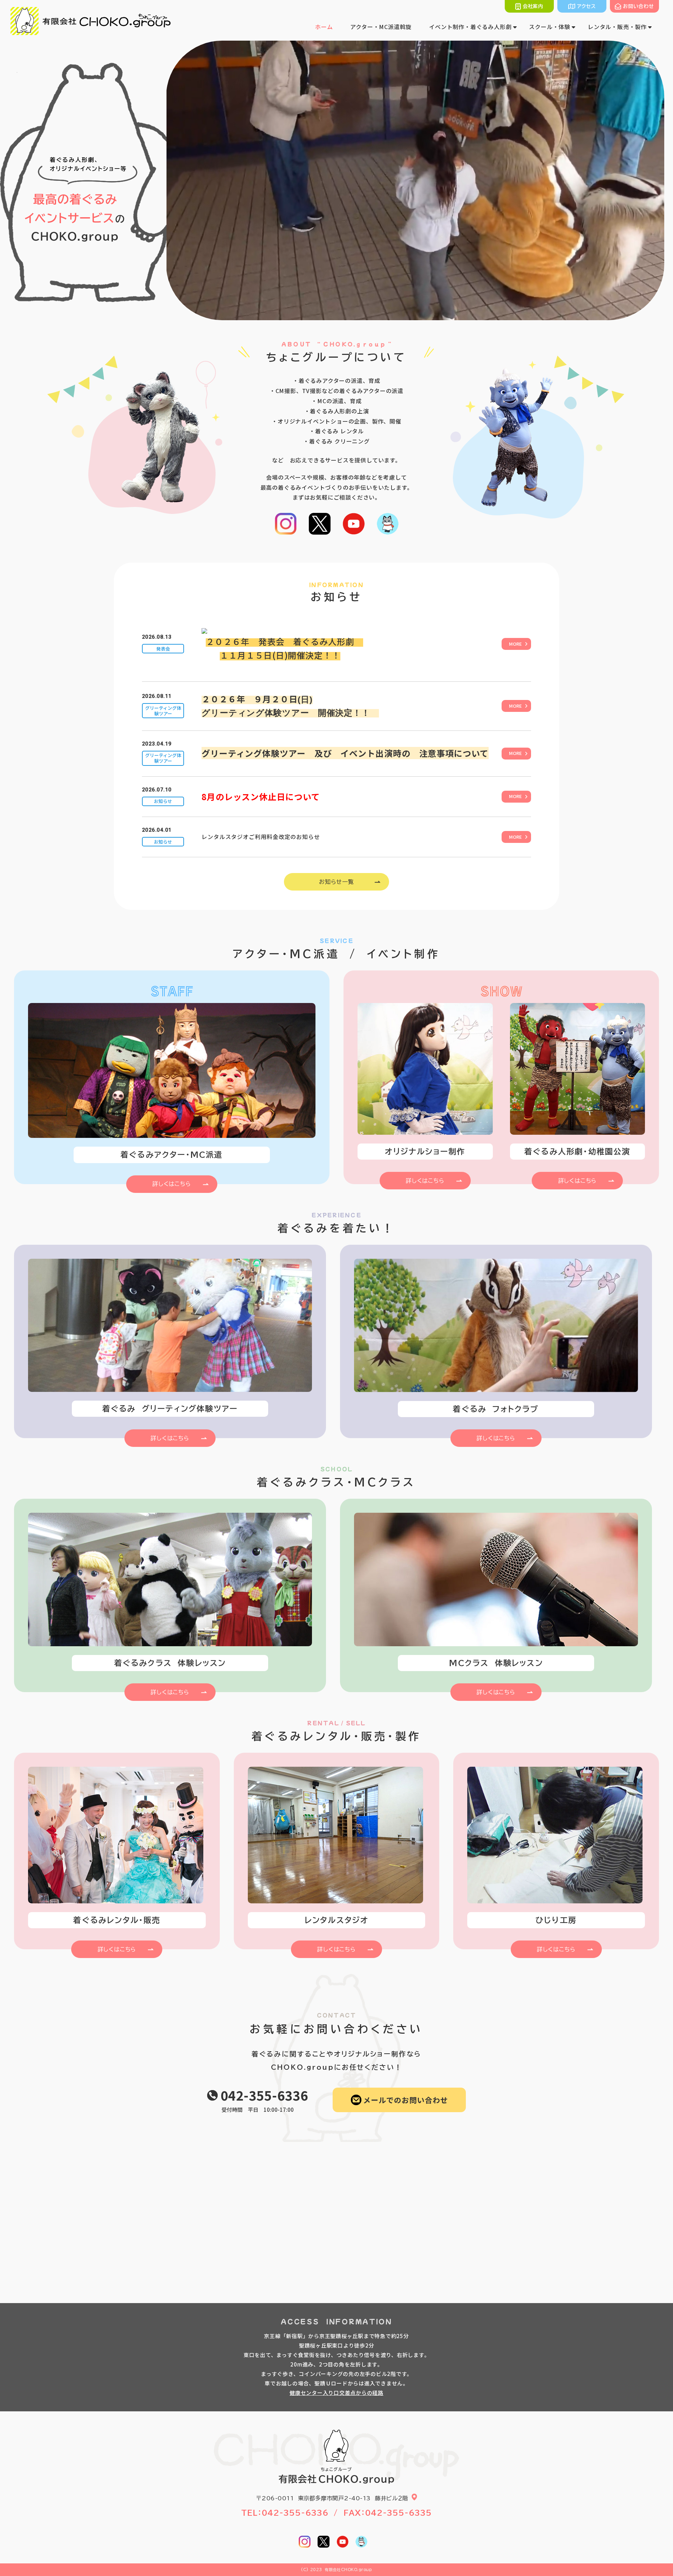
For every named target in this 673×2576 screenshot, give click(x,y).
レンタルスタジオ (337, 1920)
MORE (515, 644)
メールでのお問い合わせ (406, 2100)
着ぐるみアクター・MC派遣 (172, 1155)
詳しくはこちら (172, 1184)
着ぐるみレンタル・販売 (117, 1920)
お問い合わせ (638, 6)
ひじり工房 (556, 1920)
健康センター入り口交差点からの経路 (336, 2393)
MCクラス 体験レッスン (496, 1663)
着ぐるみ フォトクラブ (496, 1409)
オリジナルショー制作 (425, 1152)
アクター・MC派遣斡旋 (381, 27)
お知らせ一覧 (336, 882)
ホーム (324, 27)
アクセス (586, 6)
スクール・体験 (550, 27)
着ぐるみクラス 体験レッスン (170, 1663)
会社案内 (533, 6)
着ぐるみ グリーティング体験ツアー (170, 1409)
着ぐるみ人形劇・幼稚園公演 (577, 1152)
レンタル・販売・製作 (617, 27)
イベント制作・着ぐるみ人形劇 (470, 27)
